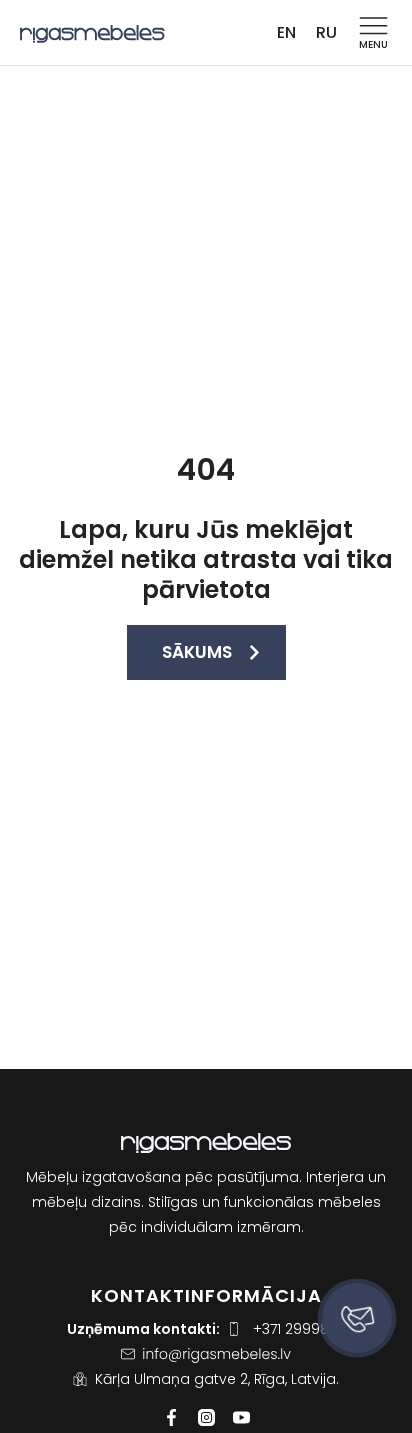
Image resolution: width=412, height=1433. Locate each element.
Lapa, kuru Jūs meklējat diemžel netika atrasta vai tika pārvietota (206, 559)
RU (326, 32)
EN (286, 32)
